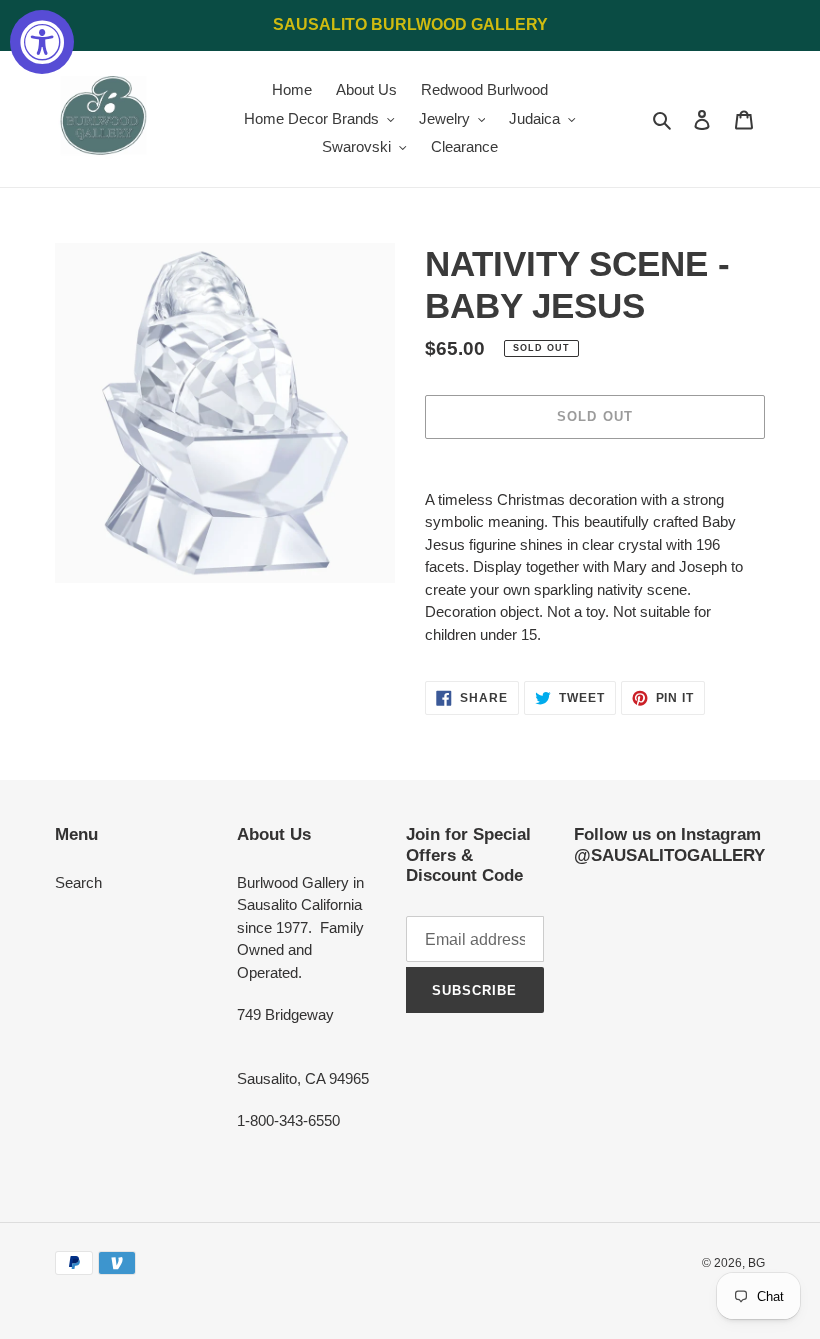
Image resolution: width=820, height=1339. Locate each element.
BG (756, 1263)
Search (78, 882)
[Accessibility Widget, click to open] (42, 42)
